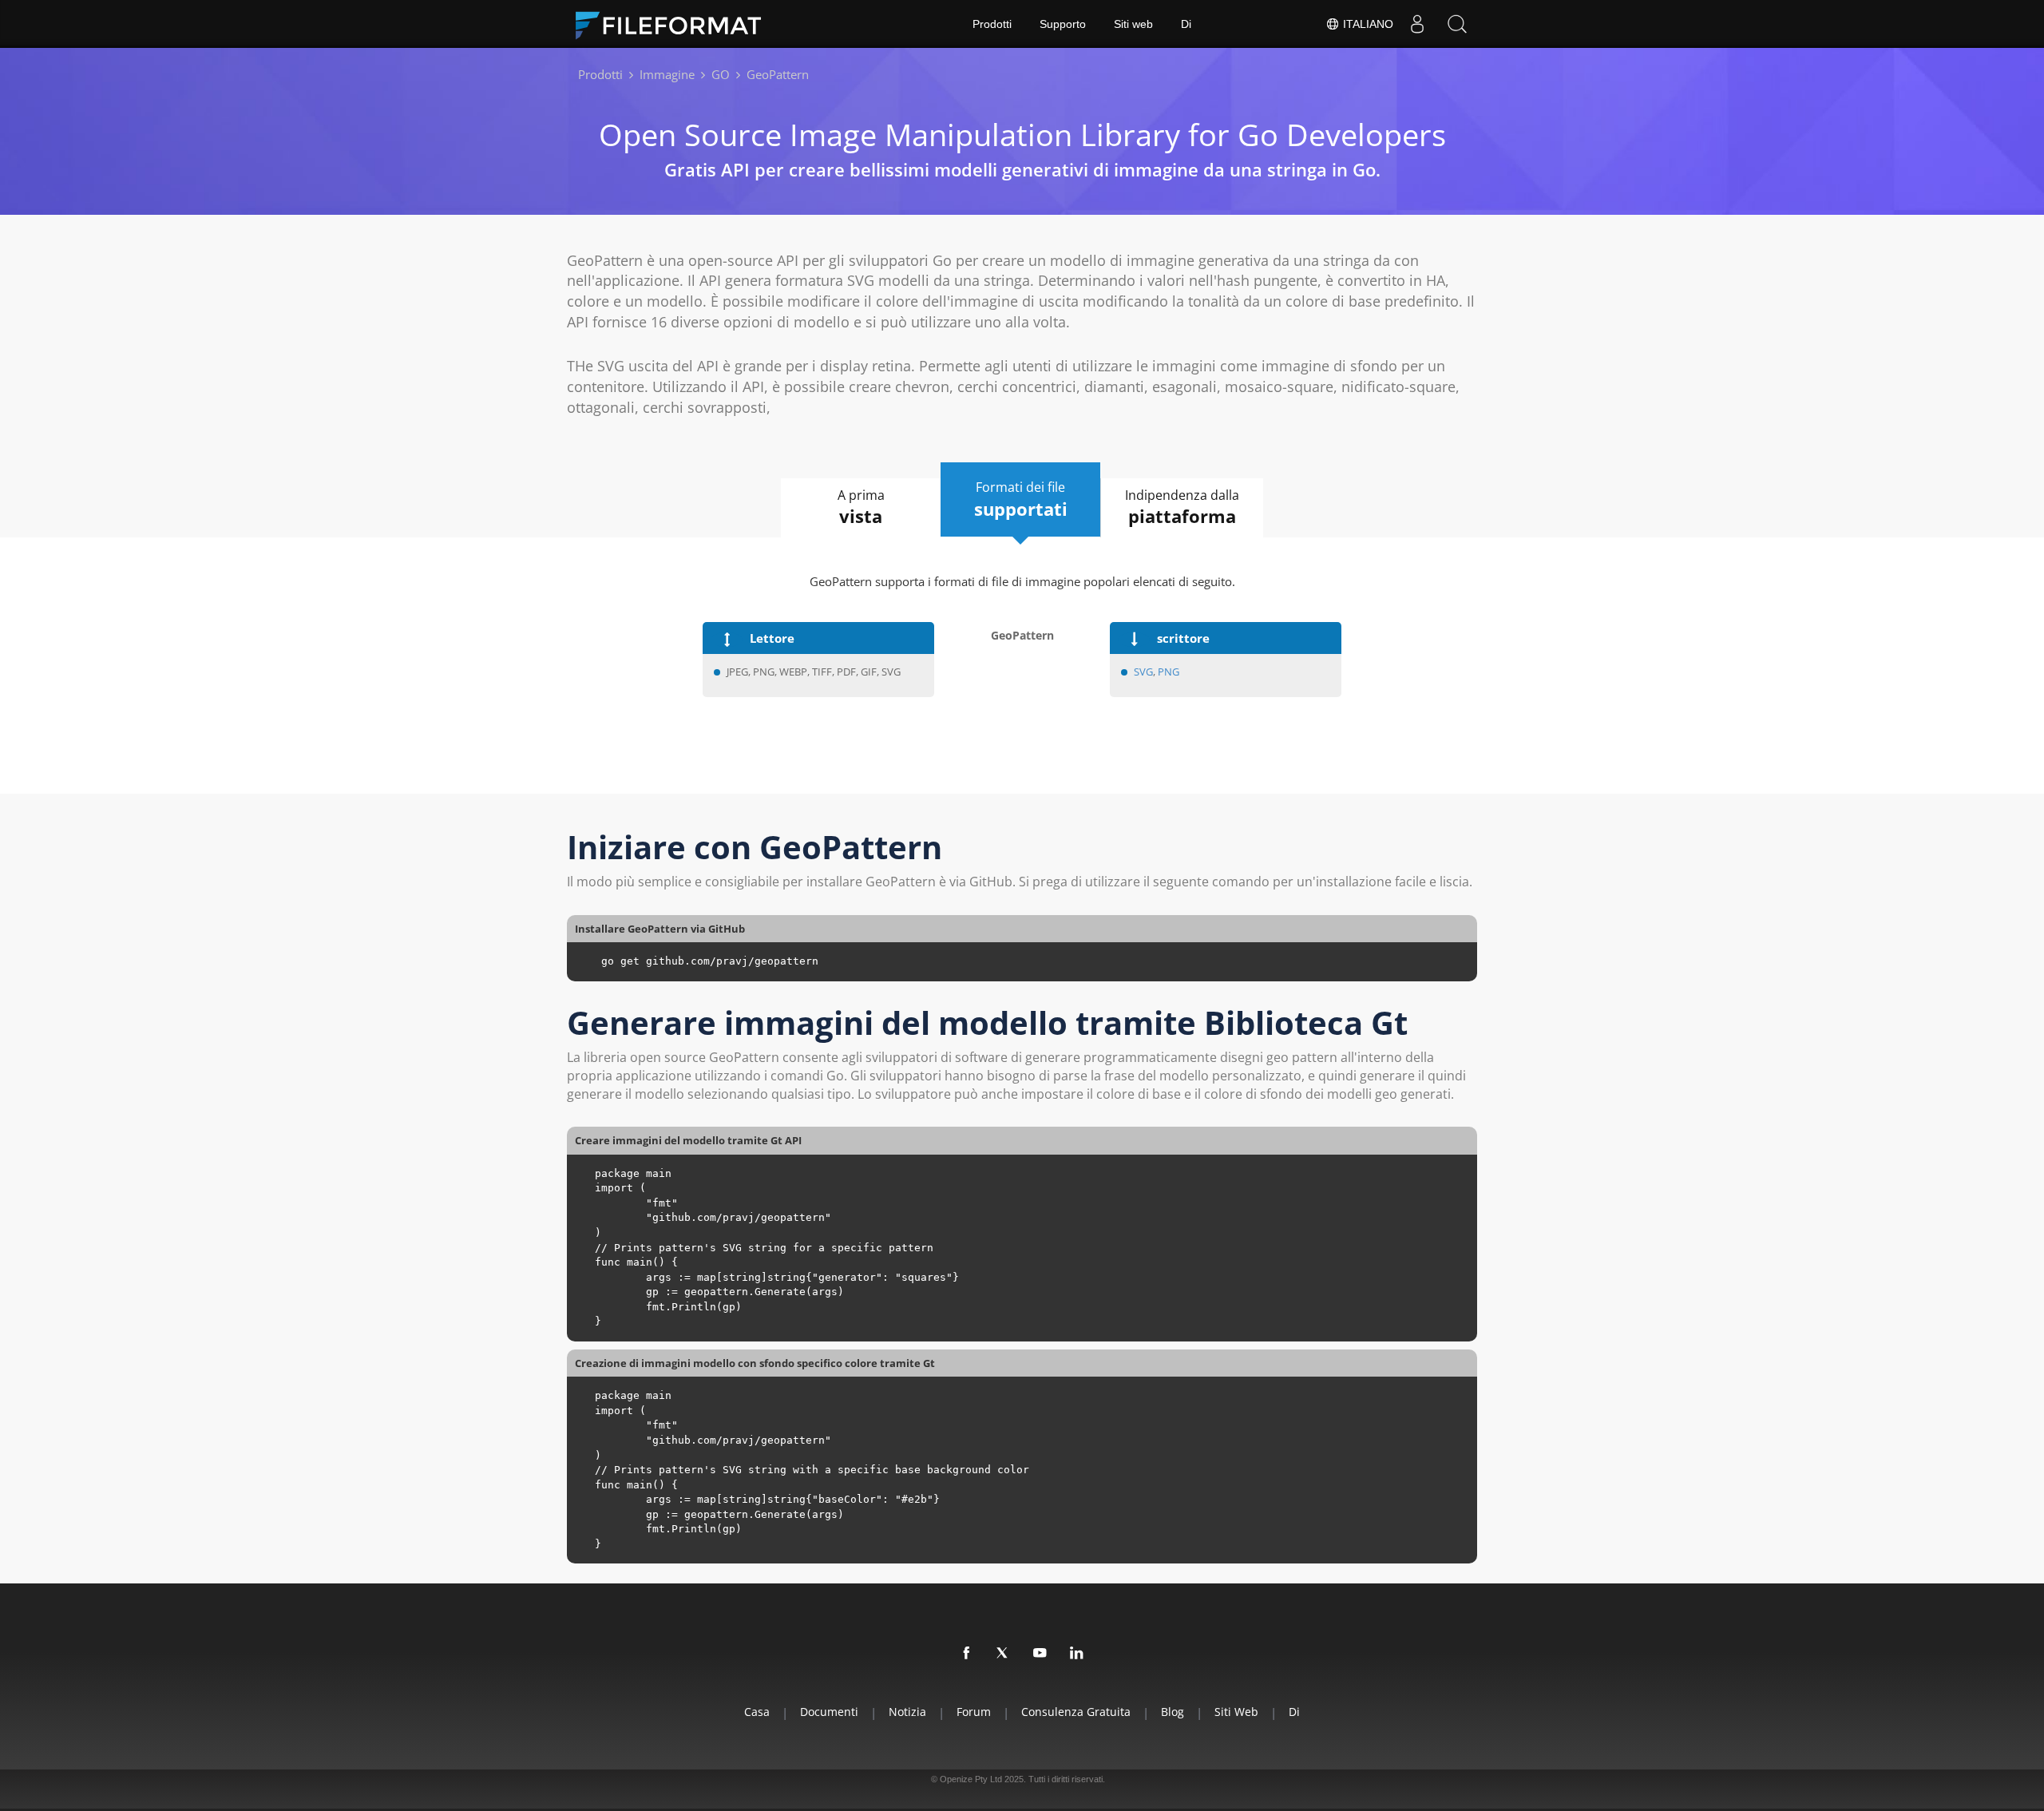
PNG (1169, 672)
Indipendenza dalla (1182, 507)
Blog (1173, 1712)
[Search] (1457, 24)
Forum (974, 1712)
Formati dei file (1021, 499)
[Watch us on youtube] (1040, 1654)
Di (1186, 24)
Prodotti (992, 24)
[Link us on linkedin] (1077, 1654)
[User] (1417, 24)
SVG (1143, 672)
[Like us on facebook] (967, 1654)
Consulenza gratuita (1076, 1712)
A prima (861, 507)
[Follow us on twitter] (1004, 1654)
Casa (757, 1712)
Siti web (1133, 24)
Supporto (1063, 24)
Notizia (907, 1712)
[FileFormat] (675, 24)
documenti (829, 1712)
